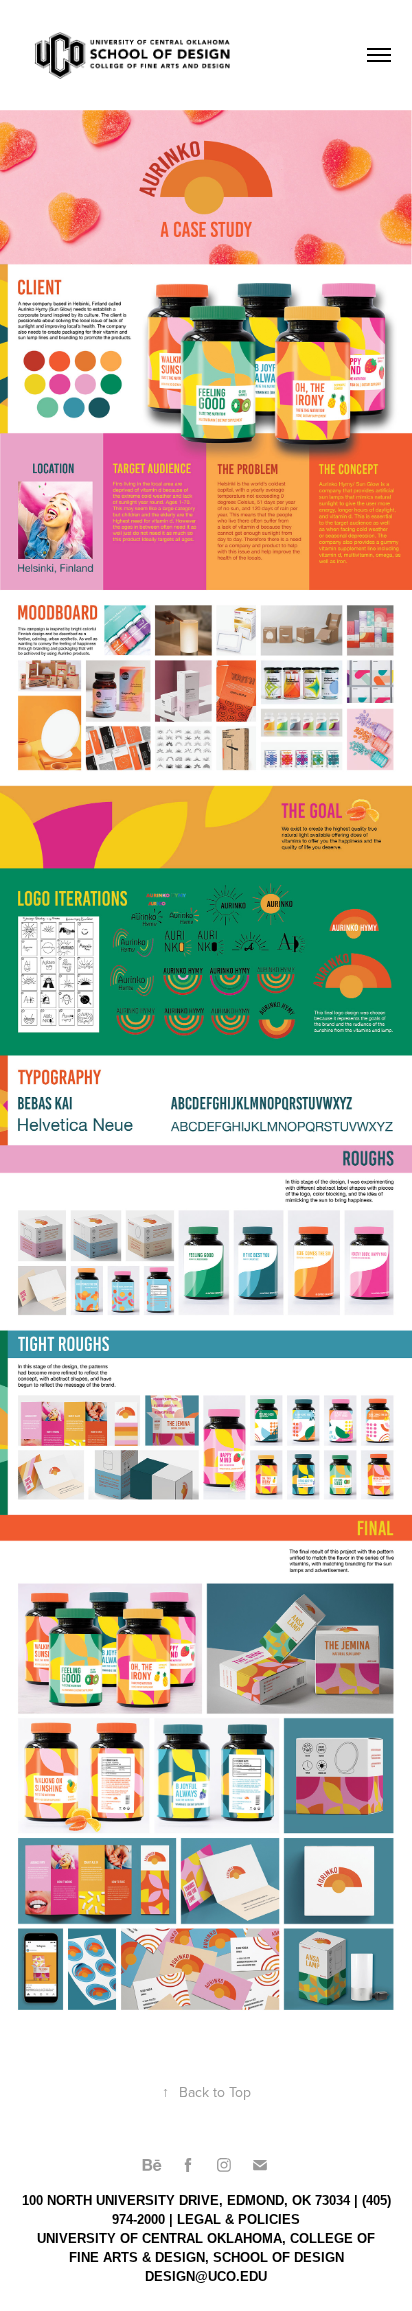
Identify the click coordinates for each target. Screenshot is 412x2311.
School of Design (278, 2257)
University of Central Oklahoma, (161, 2238)
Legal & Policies (238, 2219)
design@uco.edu (206, 2276)
